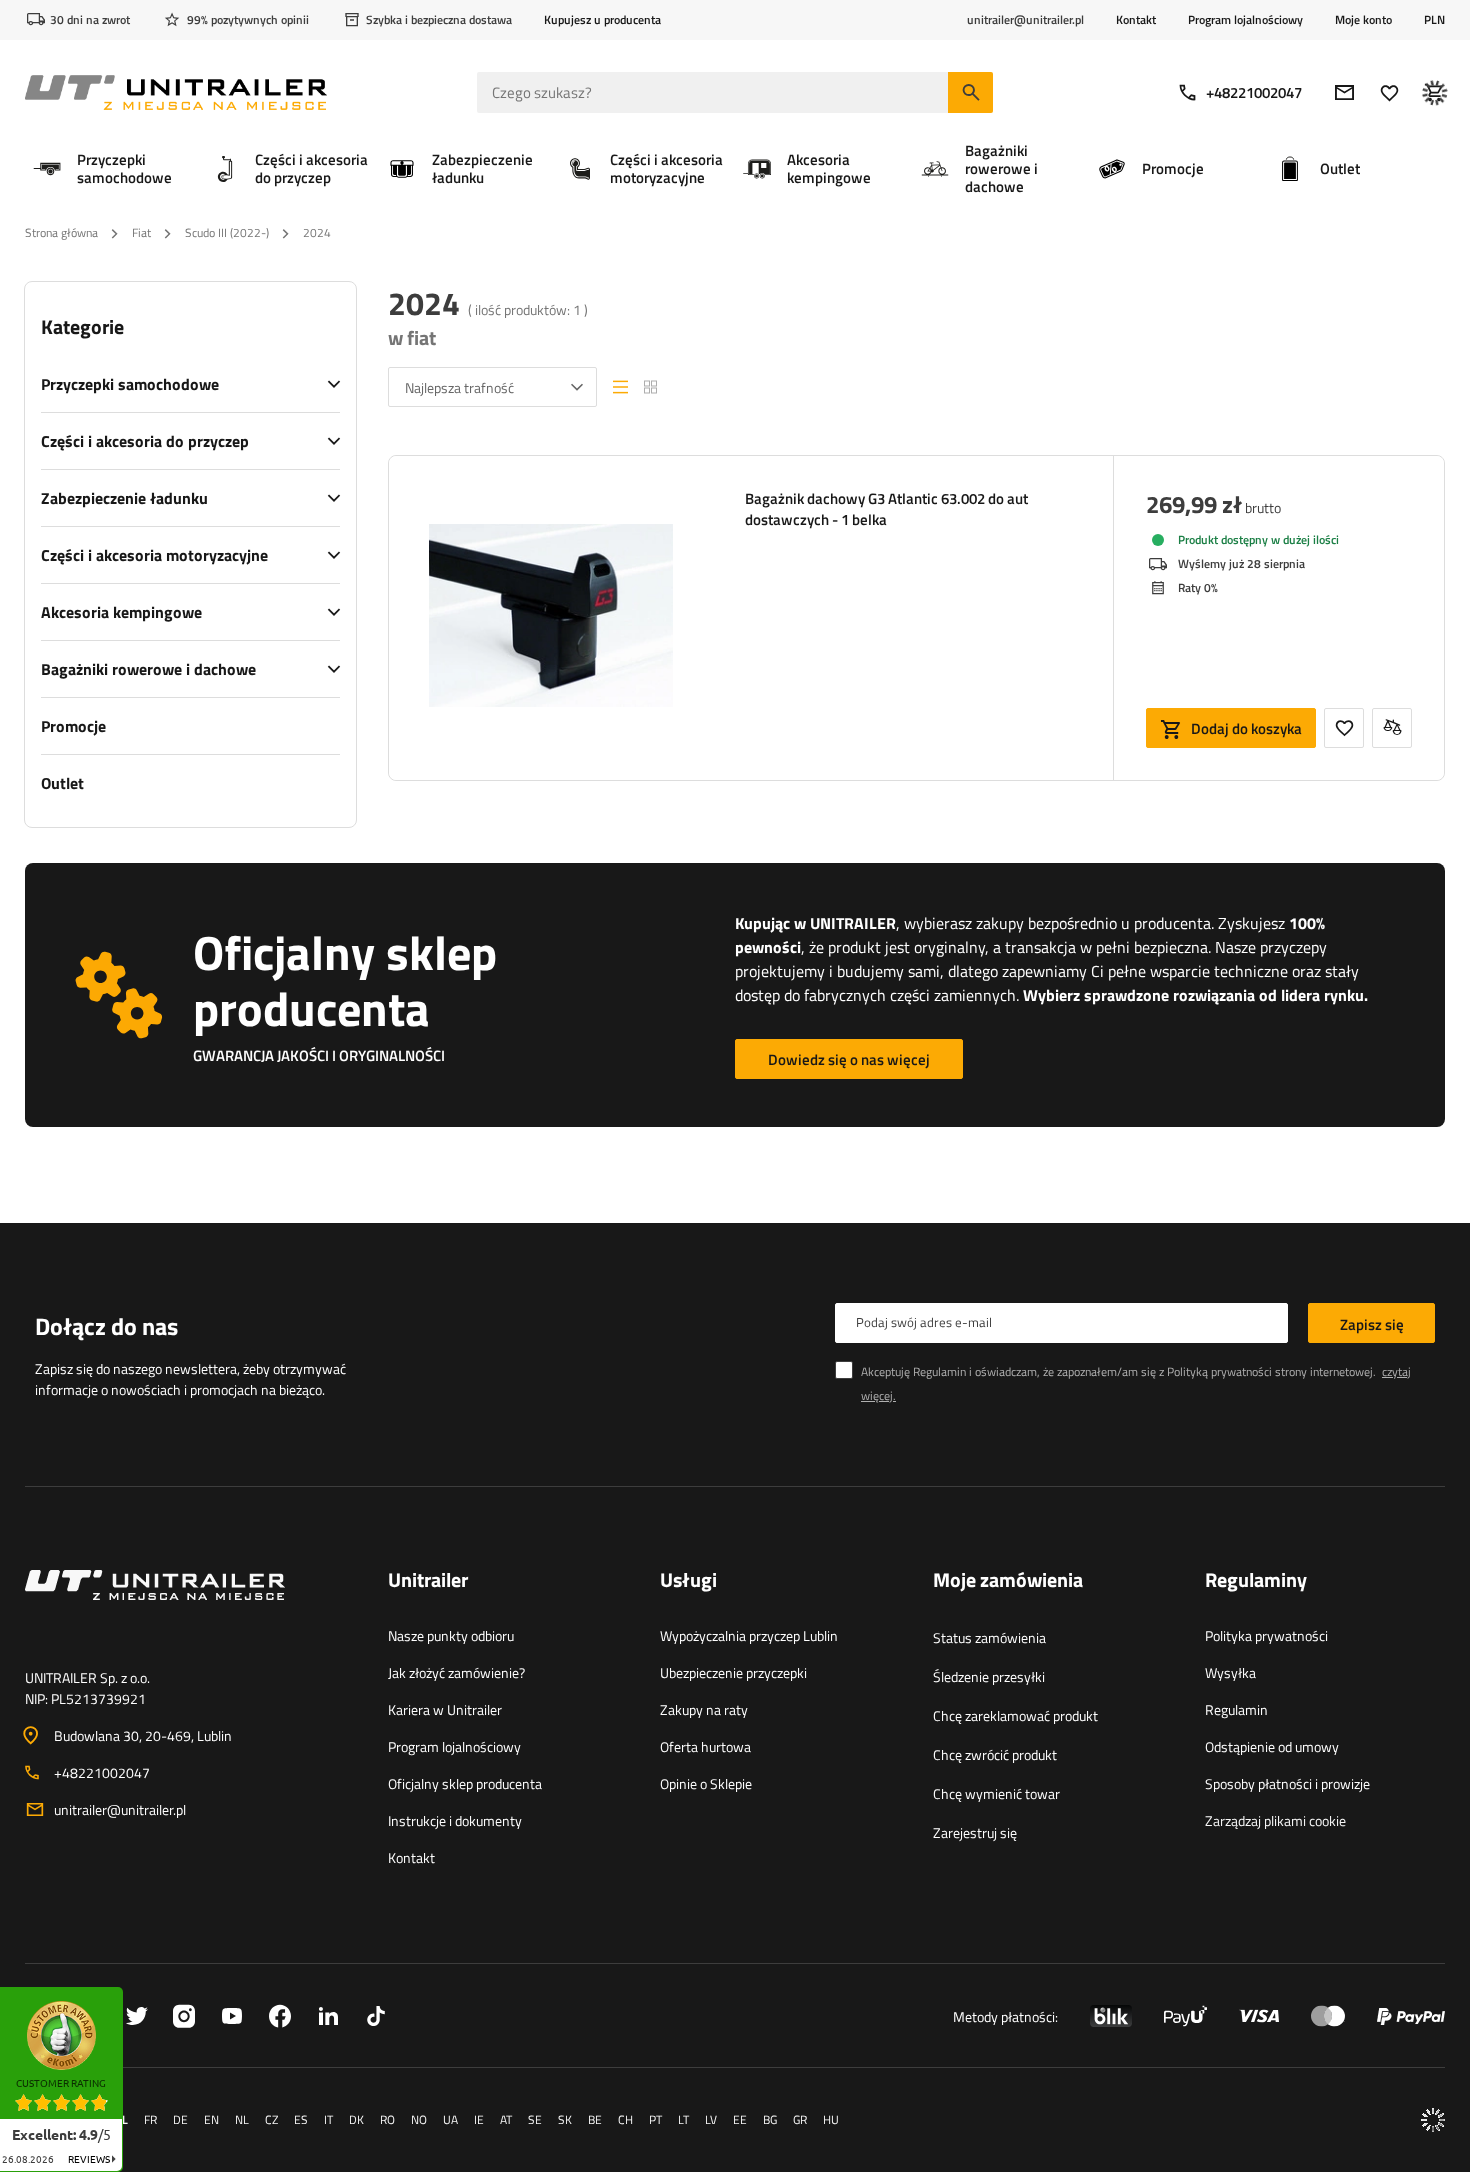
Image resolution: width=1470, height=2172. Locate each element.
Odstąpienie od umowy (1272, 1746)
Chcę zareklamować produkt (1015, 1715)
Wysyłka (1230, 1672)
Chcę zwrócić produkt (995, 1754)
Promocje (73, 726)
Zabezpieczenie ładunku (124, 498)
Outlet (62, 783)
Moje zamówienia (1008, 1581)
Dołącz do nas (106, 1326)
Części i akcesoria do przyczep (145, 441)
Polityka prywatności (1266, 1635)
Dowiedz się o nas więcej (849, 1059)
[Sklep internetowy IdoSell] (1433, 2120)
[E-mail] (1344, 92)
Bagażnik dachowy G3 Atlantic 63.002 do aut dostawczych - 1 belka (886, 509)
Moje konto (1363, 20)
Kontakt (1136, 19)
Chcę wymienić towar (996, 1793)
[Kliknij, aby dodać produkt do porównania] (1392, 728)
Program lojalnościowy (1245, 19)
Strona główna (61, 232)
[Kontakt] (190, 1609)
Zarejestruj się (975, 1832)
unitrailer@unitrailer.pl (120, 1809)
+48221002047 (1254, 92)
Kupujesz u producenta (602, 19)
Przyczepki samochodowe (130, 384)
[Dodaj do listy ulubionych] (1344, 728)
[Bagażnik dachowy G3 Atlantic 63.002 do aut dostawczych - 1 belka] (551, 618)
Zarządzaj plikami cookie (1275, 1820)
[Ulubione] (1389, 92)
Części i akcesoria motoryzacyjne (154, 555)
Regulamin (1236, 1709)
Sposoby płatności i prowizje (1287, 1783)
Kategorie (82, 327)
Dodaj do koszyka (1246, 728)
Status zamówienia (989, 1637)
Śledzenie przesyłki (989, 1676)
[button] (133, 1993)
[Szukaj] (970, 92)
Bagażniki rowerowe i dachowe (148, 669)
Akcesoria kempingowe (121, 612)
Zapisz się (1372, 1324)
